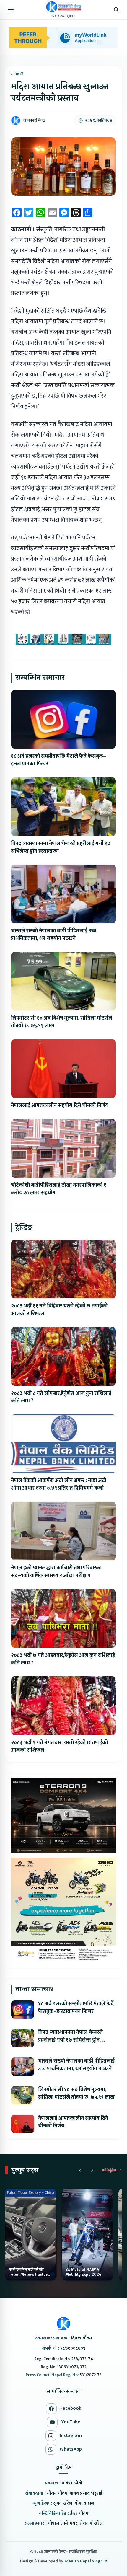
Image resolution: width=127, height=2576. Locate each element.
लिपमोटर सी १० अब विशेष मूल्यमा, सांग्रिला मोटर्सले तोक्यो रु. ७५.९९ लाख (62, 1022)
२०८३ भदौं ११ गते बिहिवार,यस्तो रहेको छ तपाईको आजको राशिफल (59, 1310)
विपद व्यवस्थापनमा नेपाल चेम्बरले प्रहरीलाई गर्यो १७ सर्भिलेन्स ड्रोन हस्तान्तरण (61, 847)
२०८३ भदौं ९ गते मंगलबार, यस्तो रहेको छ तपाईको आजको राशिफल (59, 1747)
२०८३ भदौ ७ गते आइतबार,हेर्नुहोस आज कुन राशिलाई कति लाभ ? (63, 1659)
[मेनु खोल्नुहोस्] (11, 10)
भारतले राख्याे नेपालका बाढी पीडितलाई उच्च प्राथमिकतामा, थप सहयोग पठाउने (54, 935)
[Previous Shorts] (80, 2170)
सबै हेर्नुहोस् (109, 2170)
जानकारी (17, 74)
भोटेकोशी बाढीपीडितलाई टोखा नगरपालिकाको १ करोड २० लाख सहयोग (59, 1189)
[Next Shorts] (92, 2170)
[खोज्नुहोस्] (116, 10)
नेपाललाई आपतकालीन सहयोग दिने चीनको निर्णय (60, 1106)
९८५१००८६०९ (73, 2348)
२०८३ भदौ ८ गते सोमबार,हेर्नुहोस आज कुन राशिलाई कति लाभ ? (61, 1397)
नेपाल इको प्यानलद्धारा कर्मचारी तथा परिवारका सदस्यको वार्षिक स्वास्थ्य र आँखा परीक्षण (56, 1572)
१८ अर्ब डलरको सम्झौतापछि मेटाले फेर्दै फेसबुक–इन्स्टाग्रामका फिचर (58, 760)
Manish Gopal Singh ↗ (86, 2561)
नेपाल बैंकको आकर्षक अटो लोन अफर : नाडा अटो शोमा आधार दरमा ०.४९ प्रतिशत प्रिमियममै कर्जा (59, 1484)
